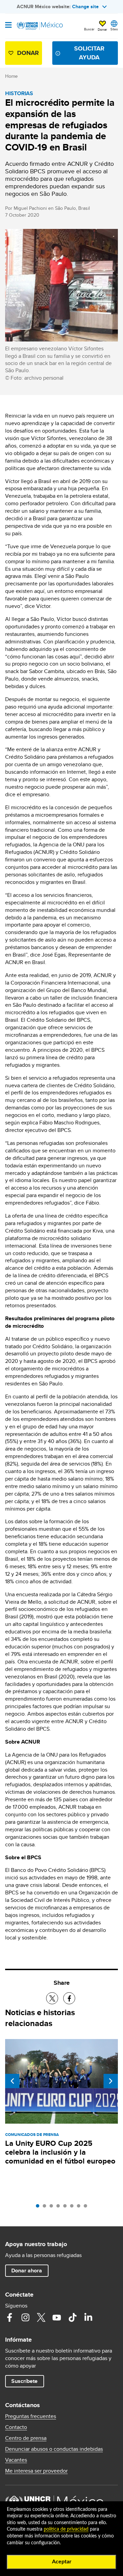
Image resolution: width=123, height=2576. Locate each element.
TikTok (72, 2317)
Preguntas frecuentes (31, 2416)
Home (11, 76)
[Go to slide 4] (60, 2208)
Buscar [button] (89, 29)
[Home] (40, 26)
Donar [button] (102, 29)
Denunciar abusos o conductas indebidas (54, 2449)
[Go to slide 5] (67, 2208)
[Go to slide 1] (39, 2208)
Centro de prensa (26, 2438)
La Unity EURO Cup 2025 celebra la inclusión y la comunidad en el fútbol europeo (60, 2152)
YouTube (57, 2317)
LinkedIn (88, 2317)
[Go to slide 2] (46, 2208)
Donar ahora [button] (27, 2271)
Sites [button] (114, 29)
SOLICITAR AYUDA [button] (89, 53)
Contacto (16, 2427)
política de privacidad (66, 2529)
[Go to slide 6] (73, 2208)
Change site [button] (85, 6)
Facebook (10, 2317)
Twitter (41, 2317)
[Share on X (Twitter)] (52, 1998)
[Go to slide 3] (53, 2208)
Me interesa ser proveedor (36, 2471)
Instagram (25, 2317)
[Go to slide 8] (87, 2208)
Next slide (111, 2081)
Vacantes (16, 2460)
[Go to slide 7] (80, 2208)
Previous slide (12, 2081)
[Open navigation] (8, 26)
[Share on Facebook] (69, 1998)
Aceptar (62, 2562)
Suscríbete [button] (24, 2381)
